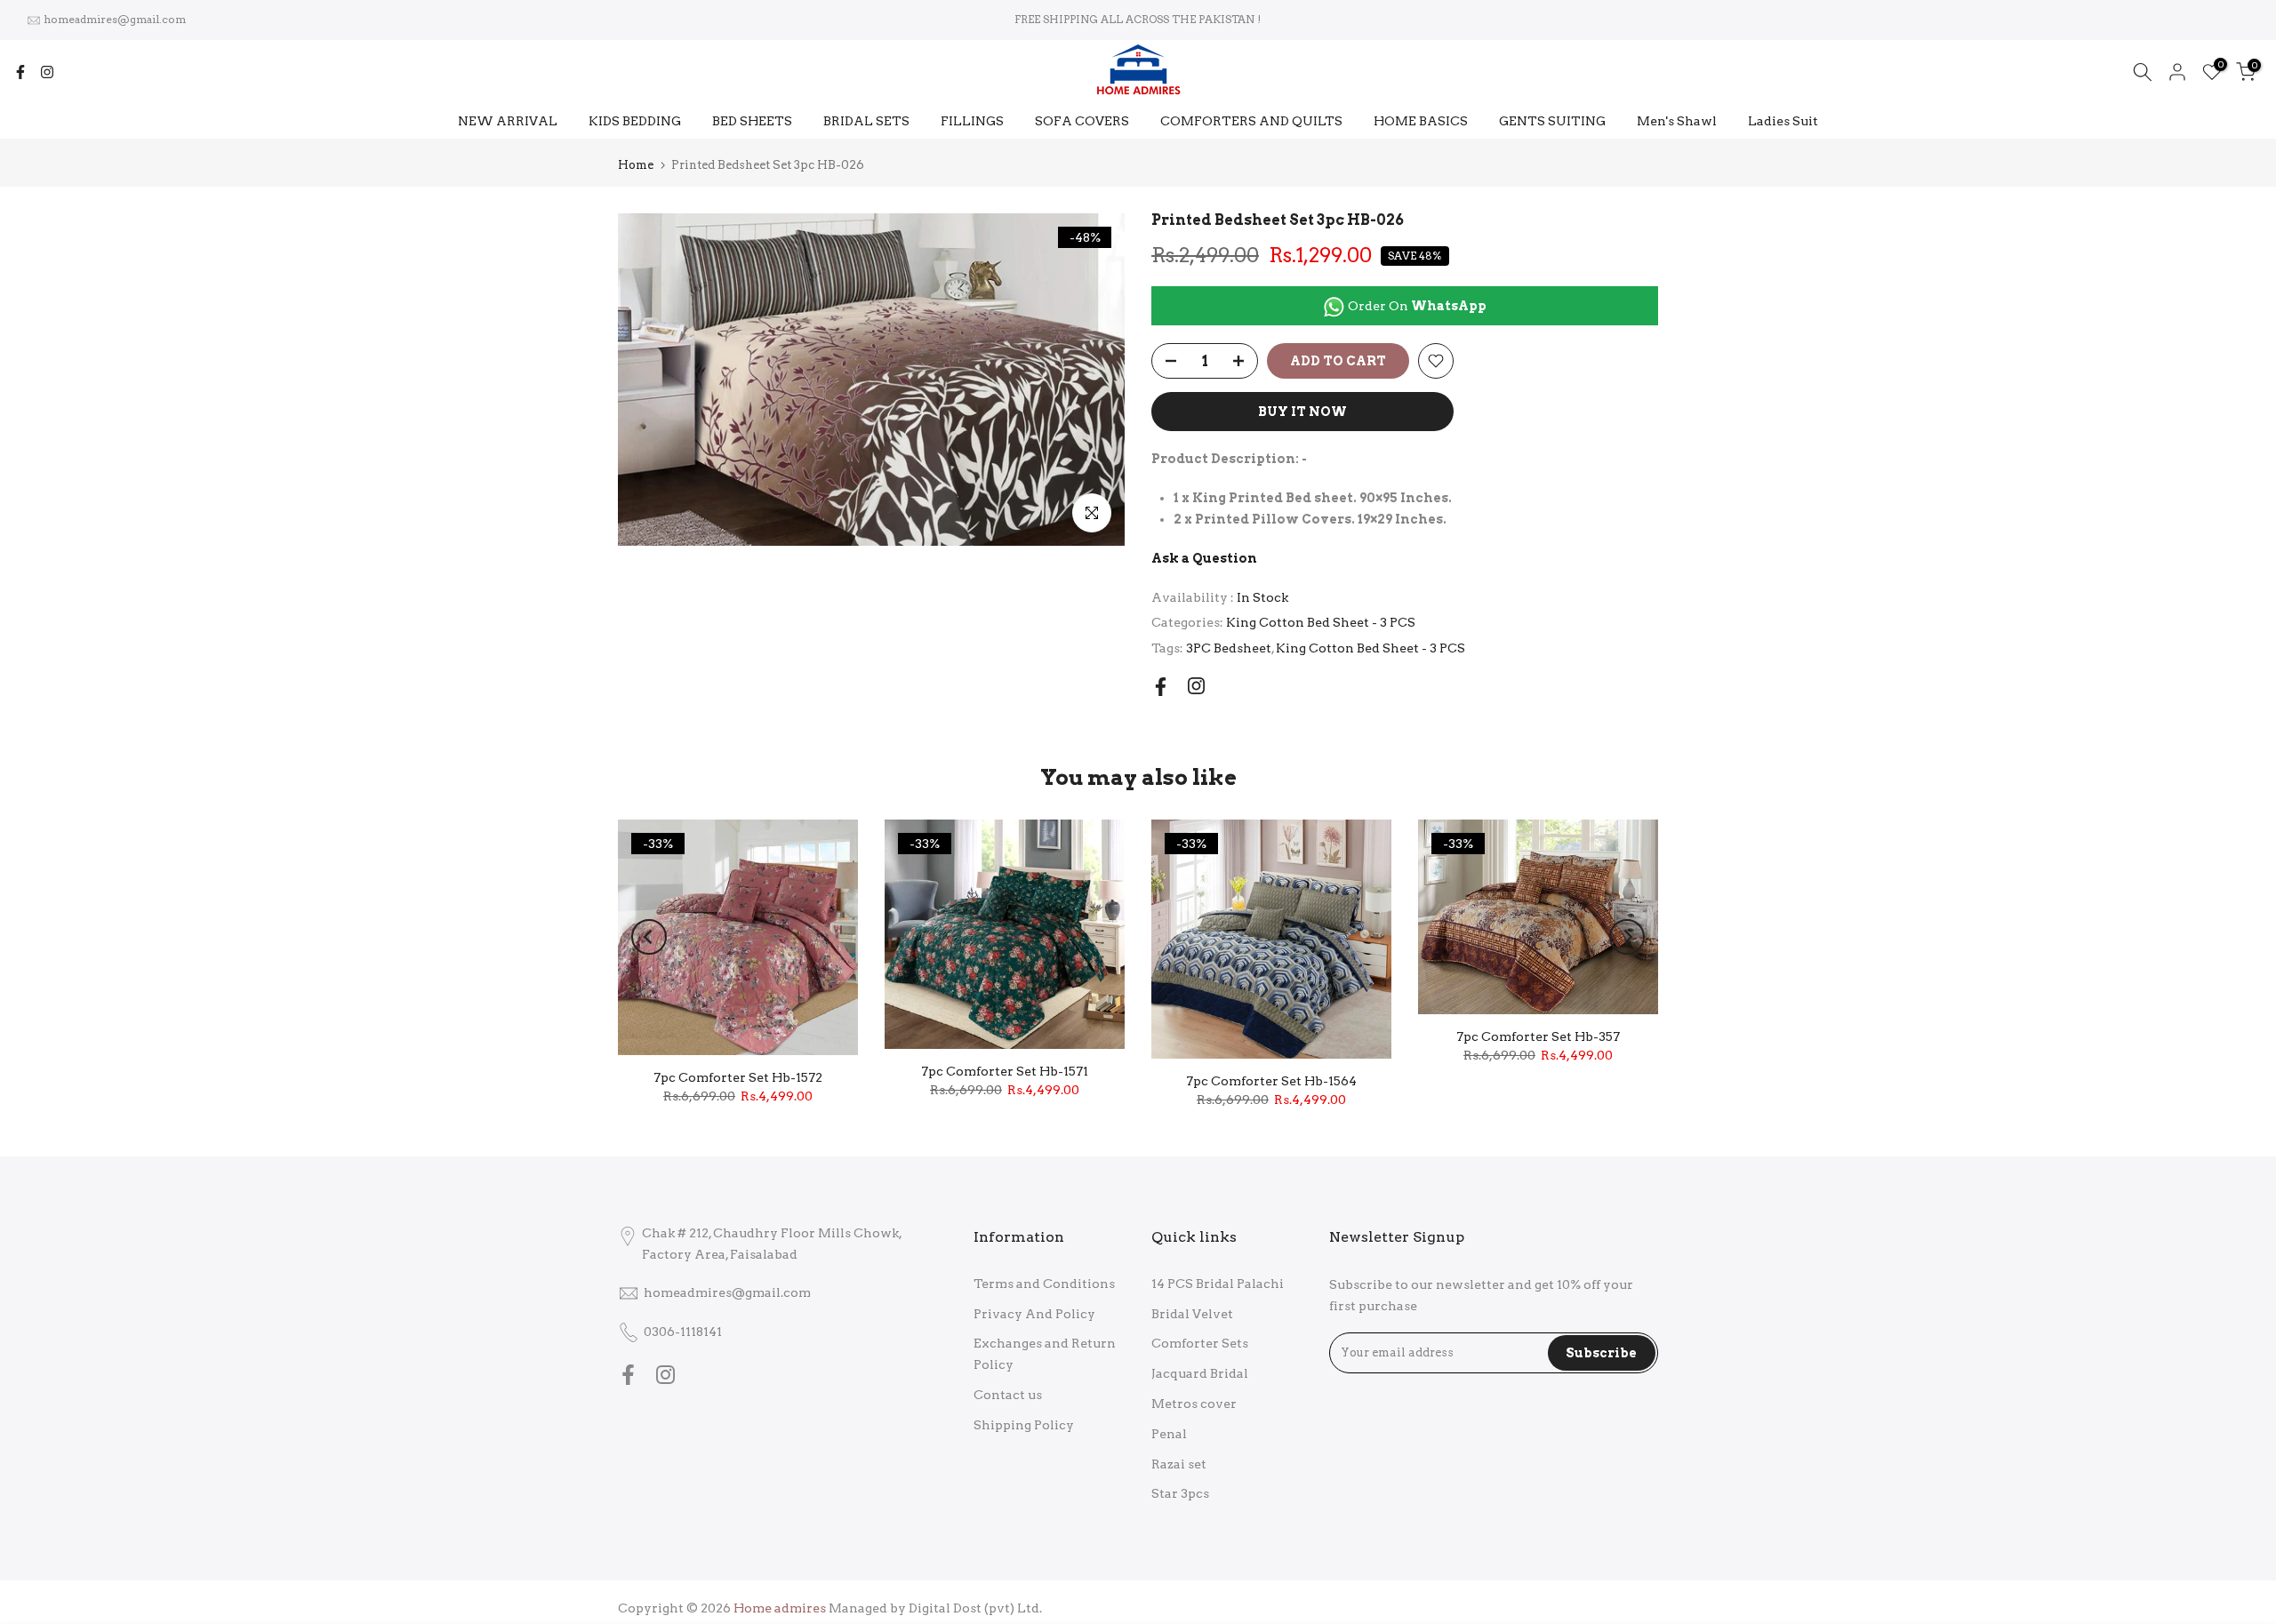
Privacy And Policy (1034, 1314)
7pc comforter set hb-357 (1538, 1036)
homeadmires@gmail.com (115, 19)
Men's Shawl (1677, 121)
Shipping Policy (1024, 1425)
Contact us (1008, 1395)
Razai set (1179, 1464)
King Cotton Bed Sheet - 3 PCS (1321, 622)
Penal (1169, 1434)
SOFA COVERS (1082, 121)
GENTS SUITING (1552, 121)
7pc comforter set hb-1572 (738, 1077)
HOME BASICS (1421, 121)
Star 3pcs (1180, 1493)
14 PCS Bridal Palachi (1218, 1284)
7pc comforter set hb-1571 (1005, 1071)
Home (636, 165)
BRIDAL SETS (866, 121)
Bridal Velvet (1192, 1314)
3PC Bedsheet (1229, 648)
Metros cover (1194, 1404)
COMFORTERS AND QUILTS (1251, 121)
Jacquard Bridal (1200, 1373)
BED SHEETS (752, 121)
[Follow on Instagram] (47, 72)
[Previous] (649, 937)
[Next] (1627, 937)
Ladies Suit (1783, 121)
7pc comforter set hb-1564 (1271, 1081)
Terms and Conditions (1044, 1284)
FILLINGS (972, 121)
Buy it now (1302, 412)
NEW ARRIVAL (508, 121)
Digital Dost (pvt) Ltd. (975, 1608)
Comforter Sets (1200, 1343)
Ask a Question (1204, 558)
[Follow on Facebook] (20, 72)
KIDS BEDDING (635, 121)
